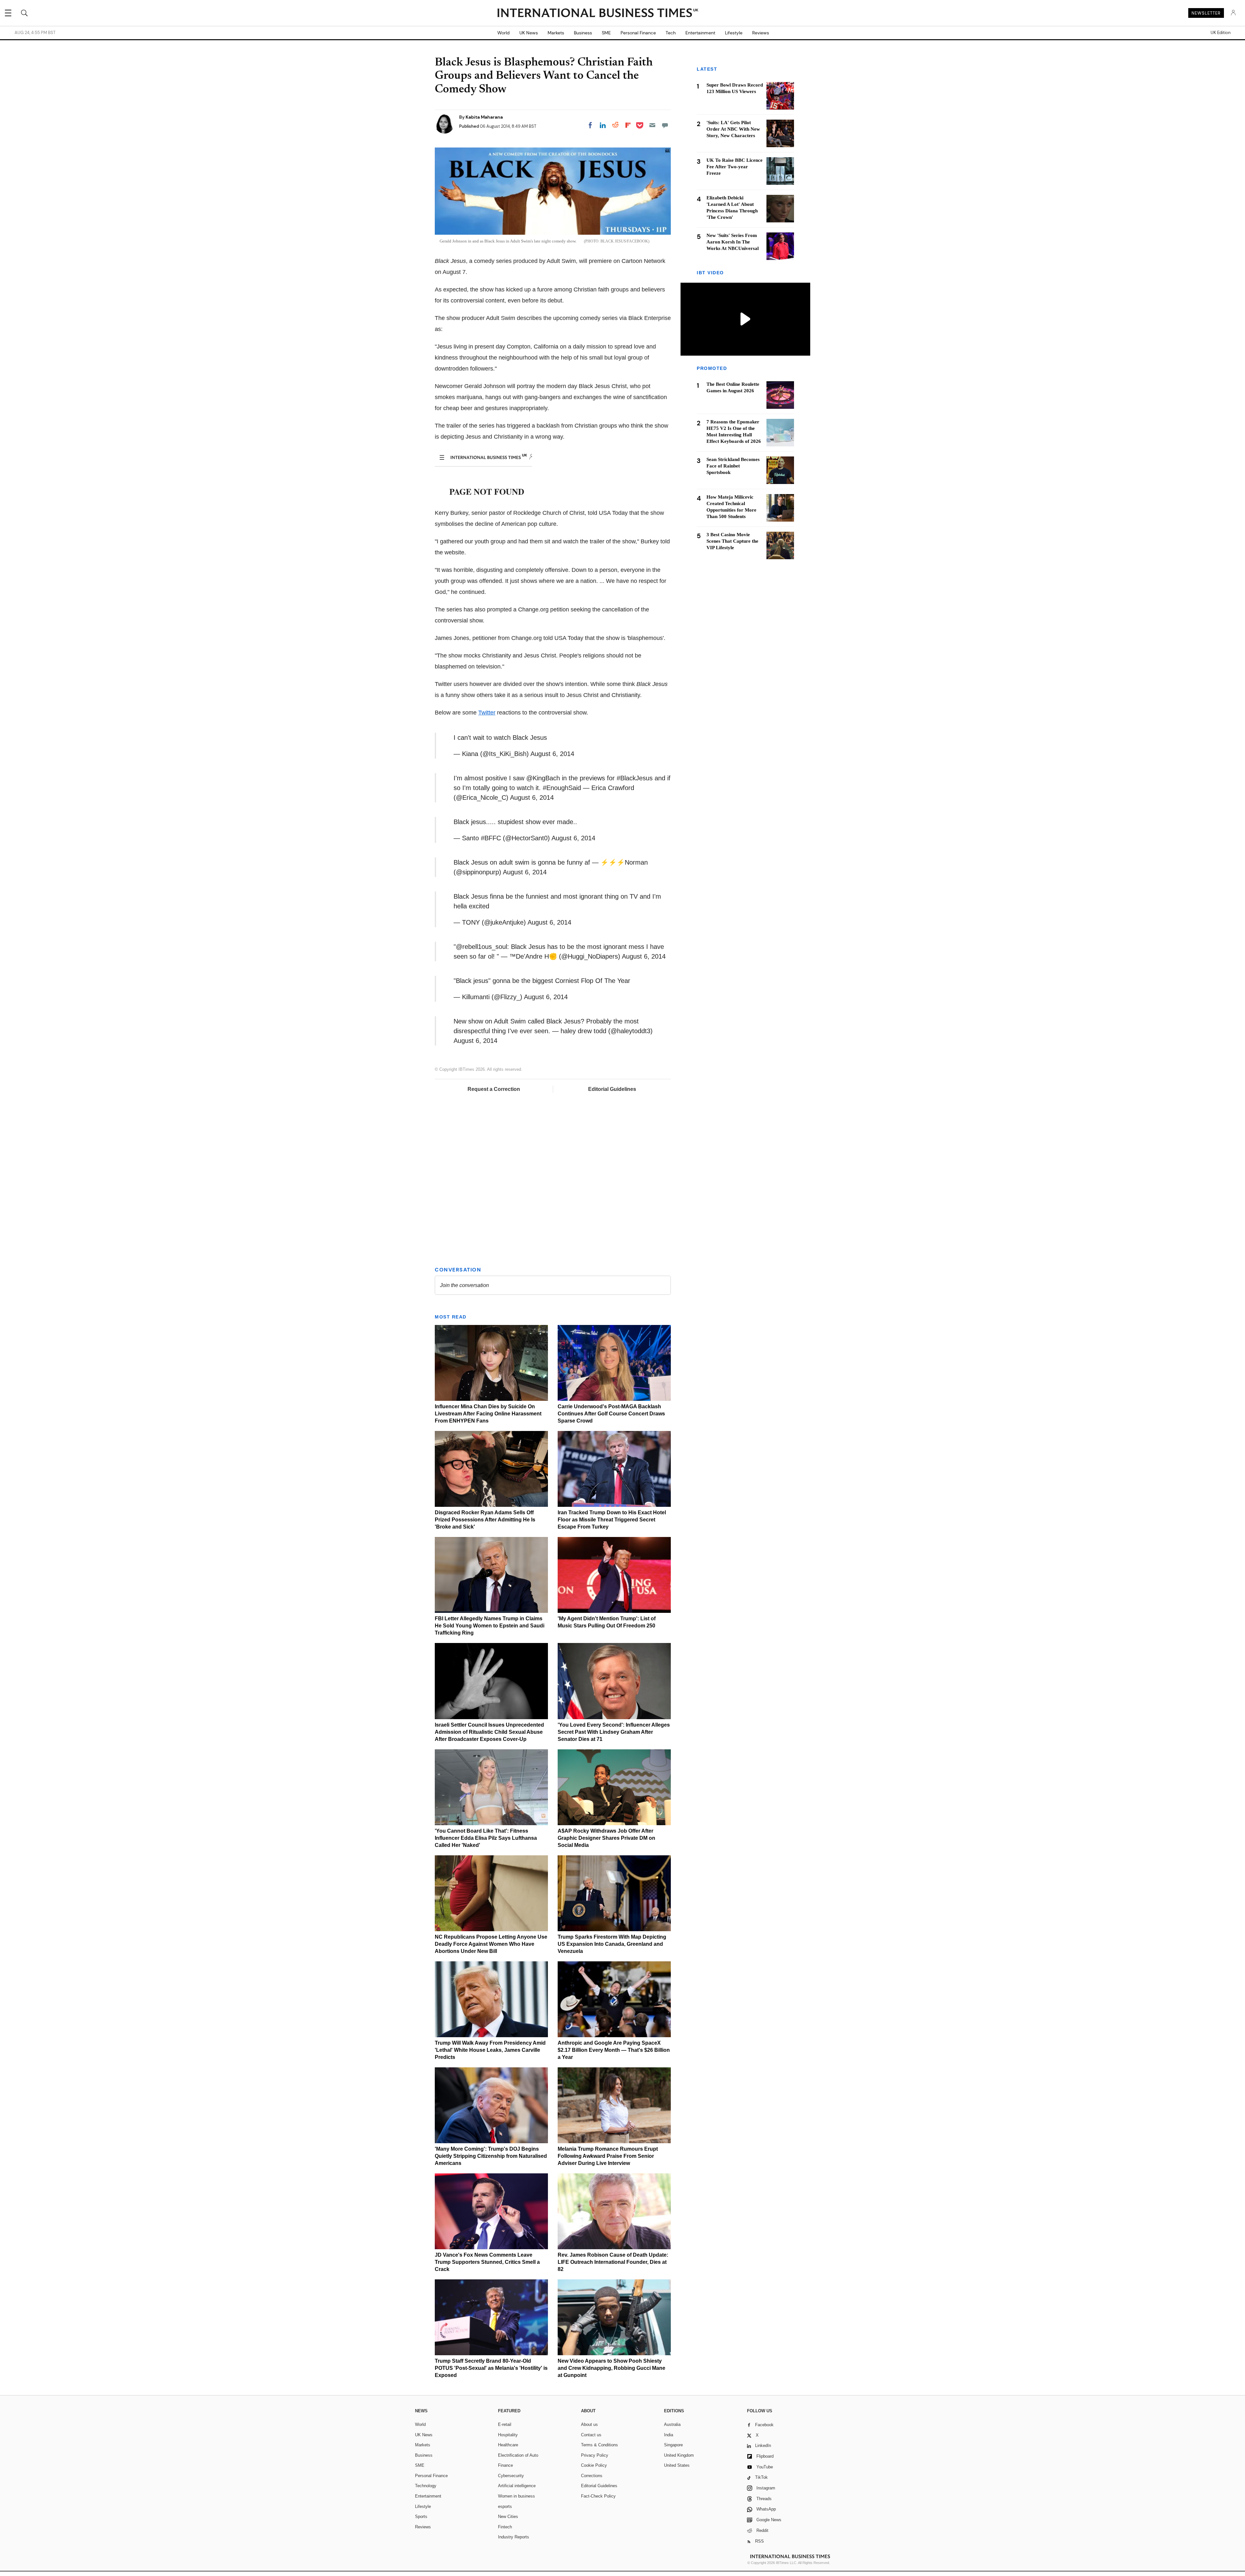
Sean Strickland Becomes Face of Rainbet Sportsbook (733, 466)
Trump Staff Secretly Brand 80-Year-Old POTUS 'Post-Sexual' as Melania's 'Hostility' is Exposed (491, 2368)
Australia (672, 2424)
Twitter (487, 713)
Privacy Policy (595, 2455)
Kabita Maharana (484, 117)
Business (583, 33)
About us (589, 2424)
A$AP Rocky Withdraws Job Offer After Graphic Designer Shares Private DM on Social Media (606, 1838)
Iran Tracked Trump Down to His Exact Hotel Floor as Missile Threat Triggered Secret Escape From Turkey (612, 1520)
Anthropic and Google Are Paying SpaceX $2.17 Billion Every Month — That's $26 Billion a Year (614, 2050)
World (504, 33)
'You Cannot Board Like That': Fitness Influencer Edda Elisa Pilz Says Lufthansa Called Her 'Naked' (486, 1838)
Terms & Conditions (599, 2445)
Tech (671, 33)
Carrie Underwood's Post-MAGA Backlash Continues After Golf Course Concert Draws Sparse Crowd (611, 1414)
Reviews (761, 33)
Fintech (505, 2527)
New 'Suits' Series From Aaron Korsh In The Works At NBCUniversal (733, 242)
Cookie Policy (594, 2465)
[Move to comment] (665, 125)
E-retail (505, 2424)
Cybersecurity (511, 2476)
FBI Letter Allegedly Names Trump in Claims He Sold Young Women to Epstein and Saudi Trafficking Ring (490, 1626)
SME (606, 33)
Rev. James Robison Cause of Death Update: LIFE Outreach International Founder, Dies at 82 (613, 2262)
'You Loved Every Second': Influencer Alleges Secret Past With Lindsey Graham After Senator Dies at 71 (614, 1732)
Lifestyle (734, 33)
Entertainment (700, 33)
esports (505, 2506)
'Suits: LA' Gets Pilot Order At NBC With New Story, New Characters (733, 129)
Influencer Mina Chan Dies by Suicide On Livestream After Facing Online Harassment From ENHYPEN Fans (488, 1414)
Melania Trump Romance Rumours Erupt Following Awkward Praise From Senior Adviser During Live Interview (608, 2156)
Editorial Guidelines (612, 1089)
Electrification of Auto (518, 2455)
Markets (556, 33)
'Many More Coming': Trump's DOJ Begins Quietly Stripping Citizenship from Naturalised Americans (491, 2156)
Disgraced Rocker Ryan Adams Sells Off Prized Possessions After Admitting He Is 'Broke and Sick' (485, 1520)
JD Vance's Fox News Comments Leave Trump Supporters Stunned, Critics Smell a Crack (487, 2262)
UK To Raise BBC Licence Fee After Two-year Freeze (735, 167)
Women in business (516, 2496)
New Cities (508, 2517)
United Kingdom (679, 2455)
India (669, 2435)
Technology (426, 2486)
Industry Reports (514, 2537)
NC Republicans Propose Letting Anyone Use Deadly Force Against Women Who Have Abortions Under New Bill (491, 1944)
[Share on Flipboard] (628, 125)
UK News (529, 33)
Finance (505, 2465)
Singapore (673, 2445)
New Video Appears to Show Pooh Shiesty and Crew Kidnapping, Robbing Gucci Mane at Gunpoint (611, 2368)
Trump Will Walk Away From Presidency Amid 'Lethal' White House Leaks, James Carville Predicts (490, 2050)
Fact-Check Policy (598, 2496)
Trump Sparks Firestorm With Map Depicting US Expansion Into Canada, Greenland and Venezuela (612, 1944)
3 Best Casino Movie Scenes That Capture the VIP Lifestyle (732, 541)
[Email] (652, 125)
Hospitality (508, 2435)
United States (677, 2465)
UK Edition (1221, 33)
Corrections (592, 2476)
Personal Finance (638, 33)
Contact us (591, 2435)
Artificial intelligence (517, 2486)
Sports (421, 2517)
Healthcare (508, 2445)
